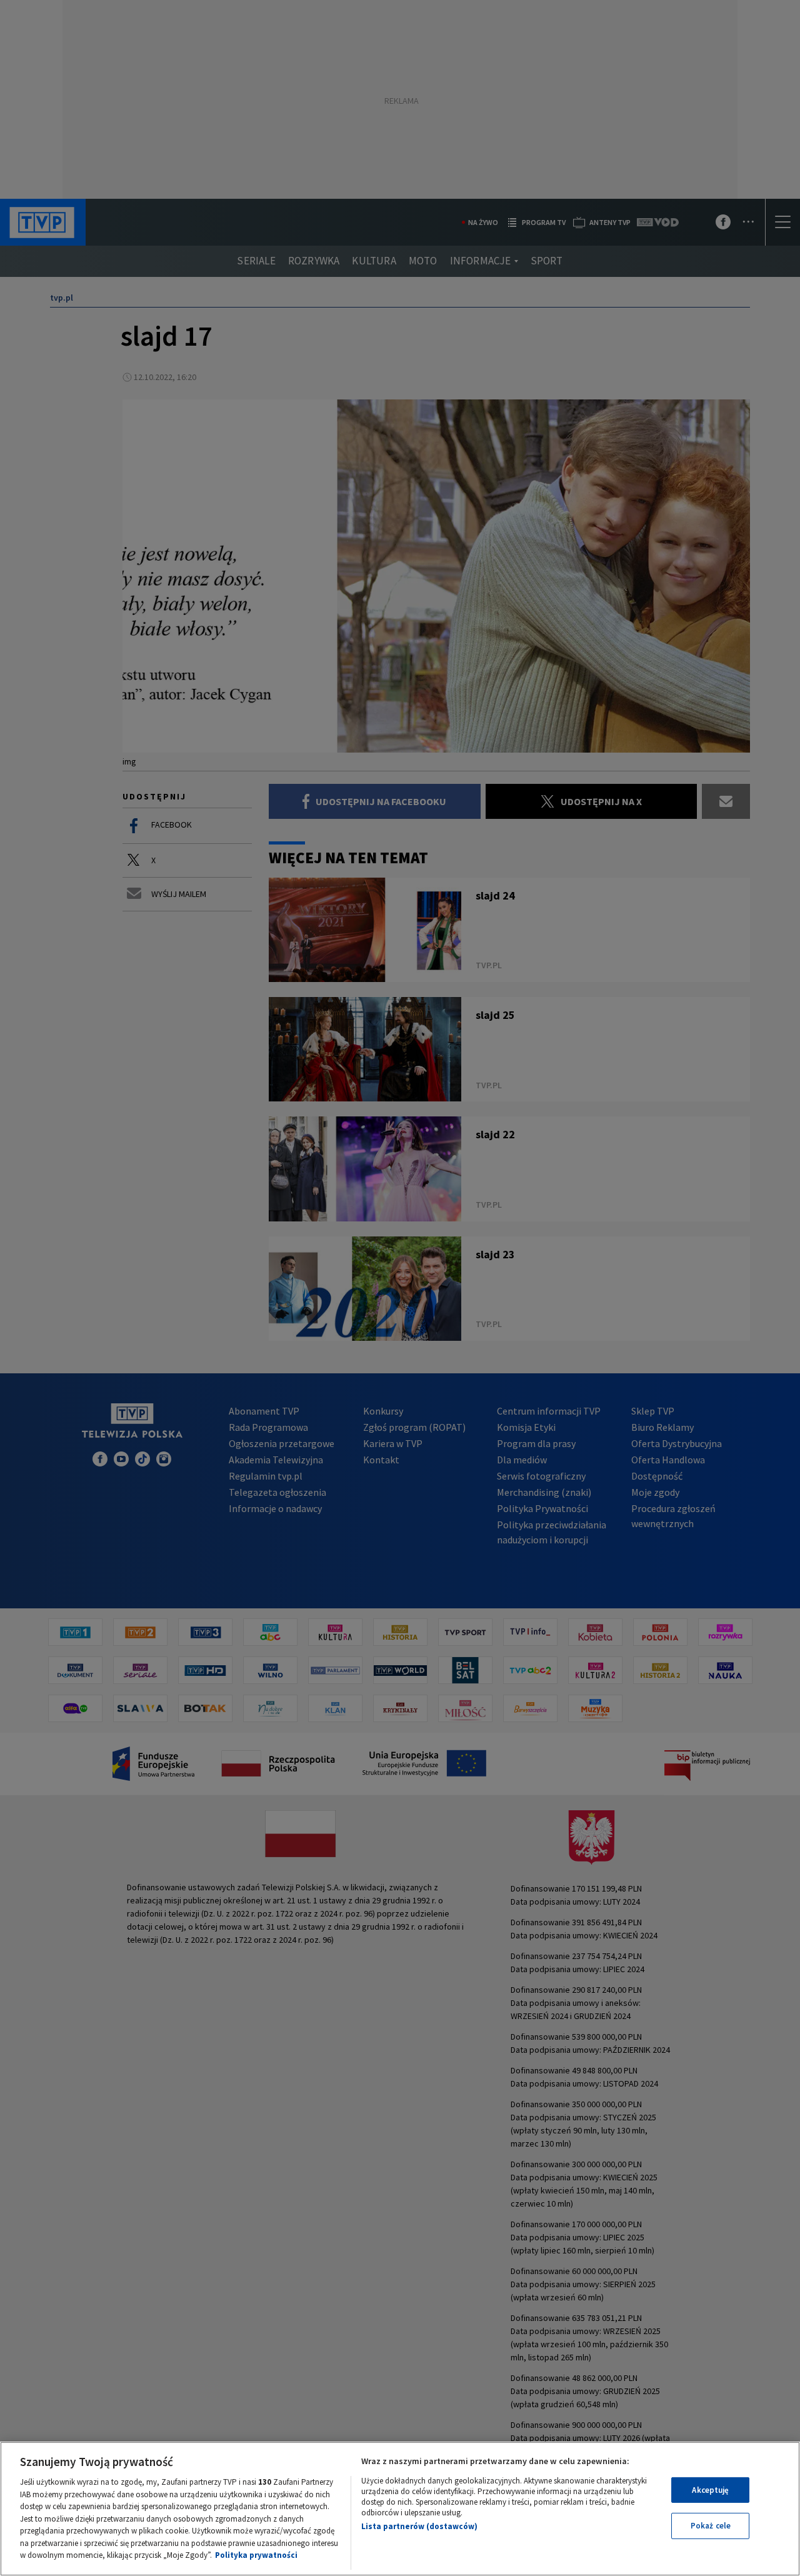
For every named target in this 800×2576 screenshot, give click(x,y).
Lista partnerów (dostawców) (419, 2526)
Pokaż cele (711, 2526)
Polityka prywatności (256, 2555)
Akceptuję (710, 2490)
